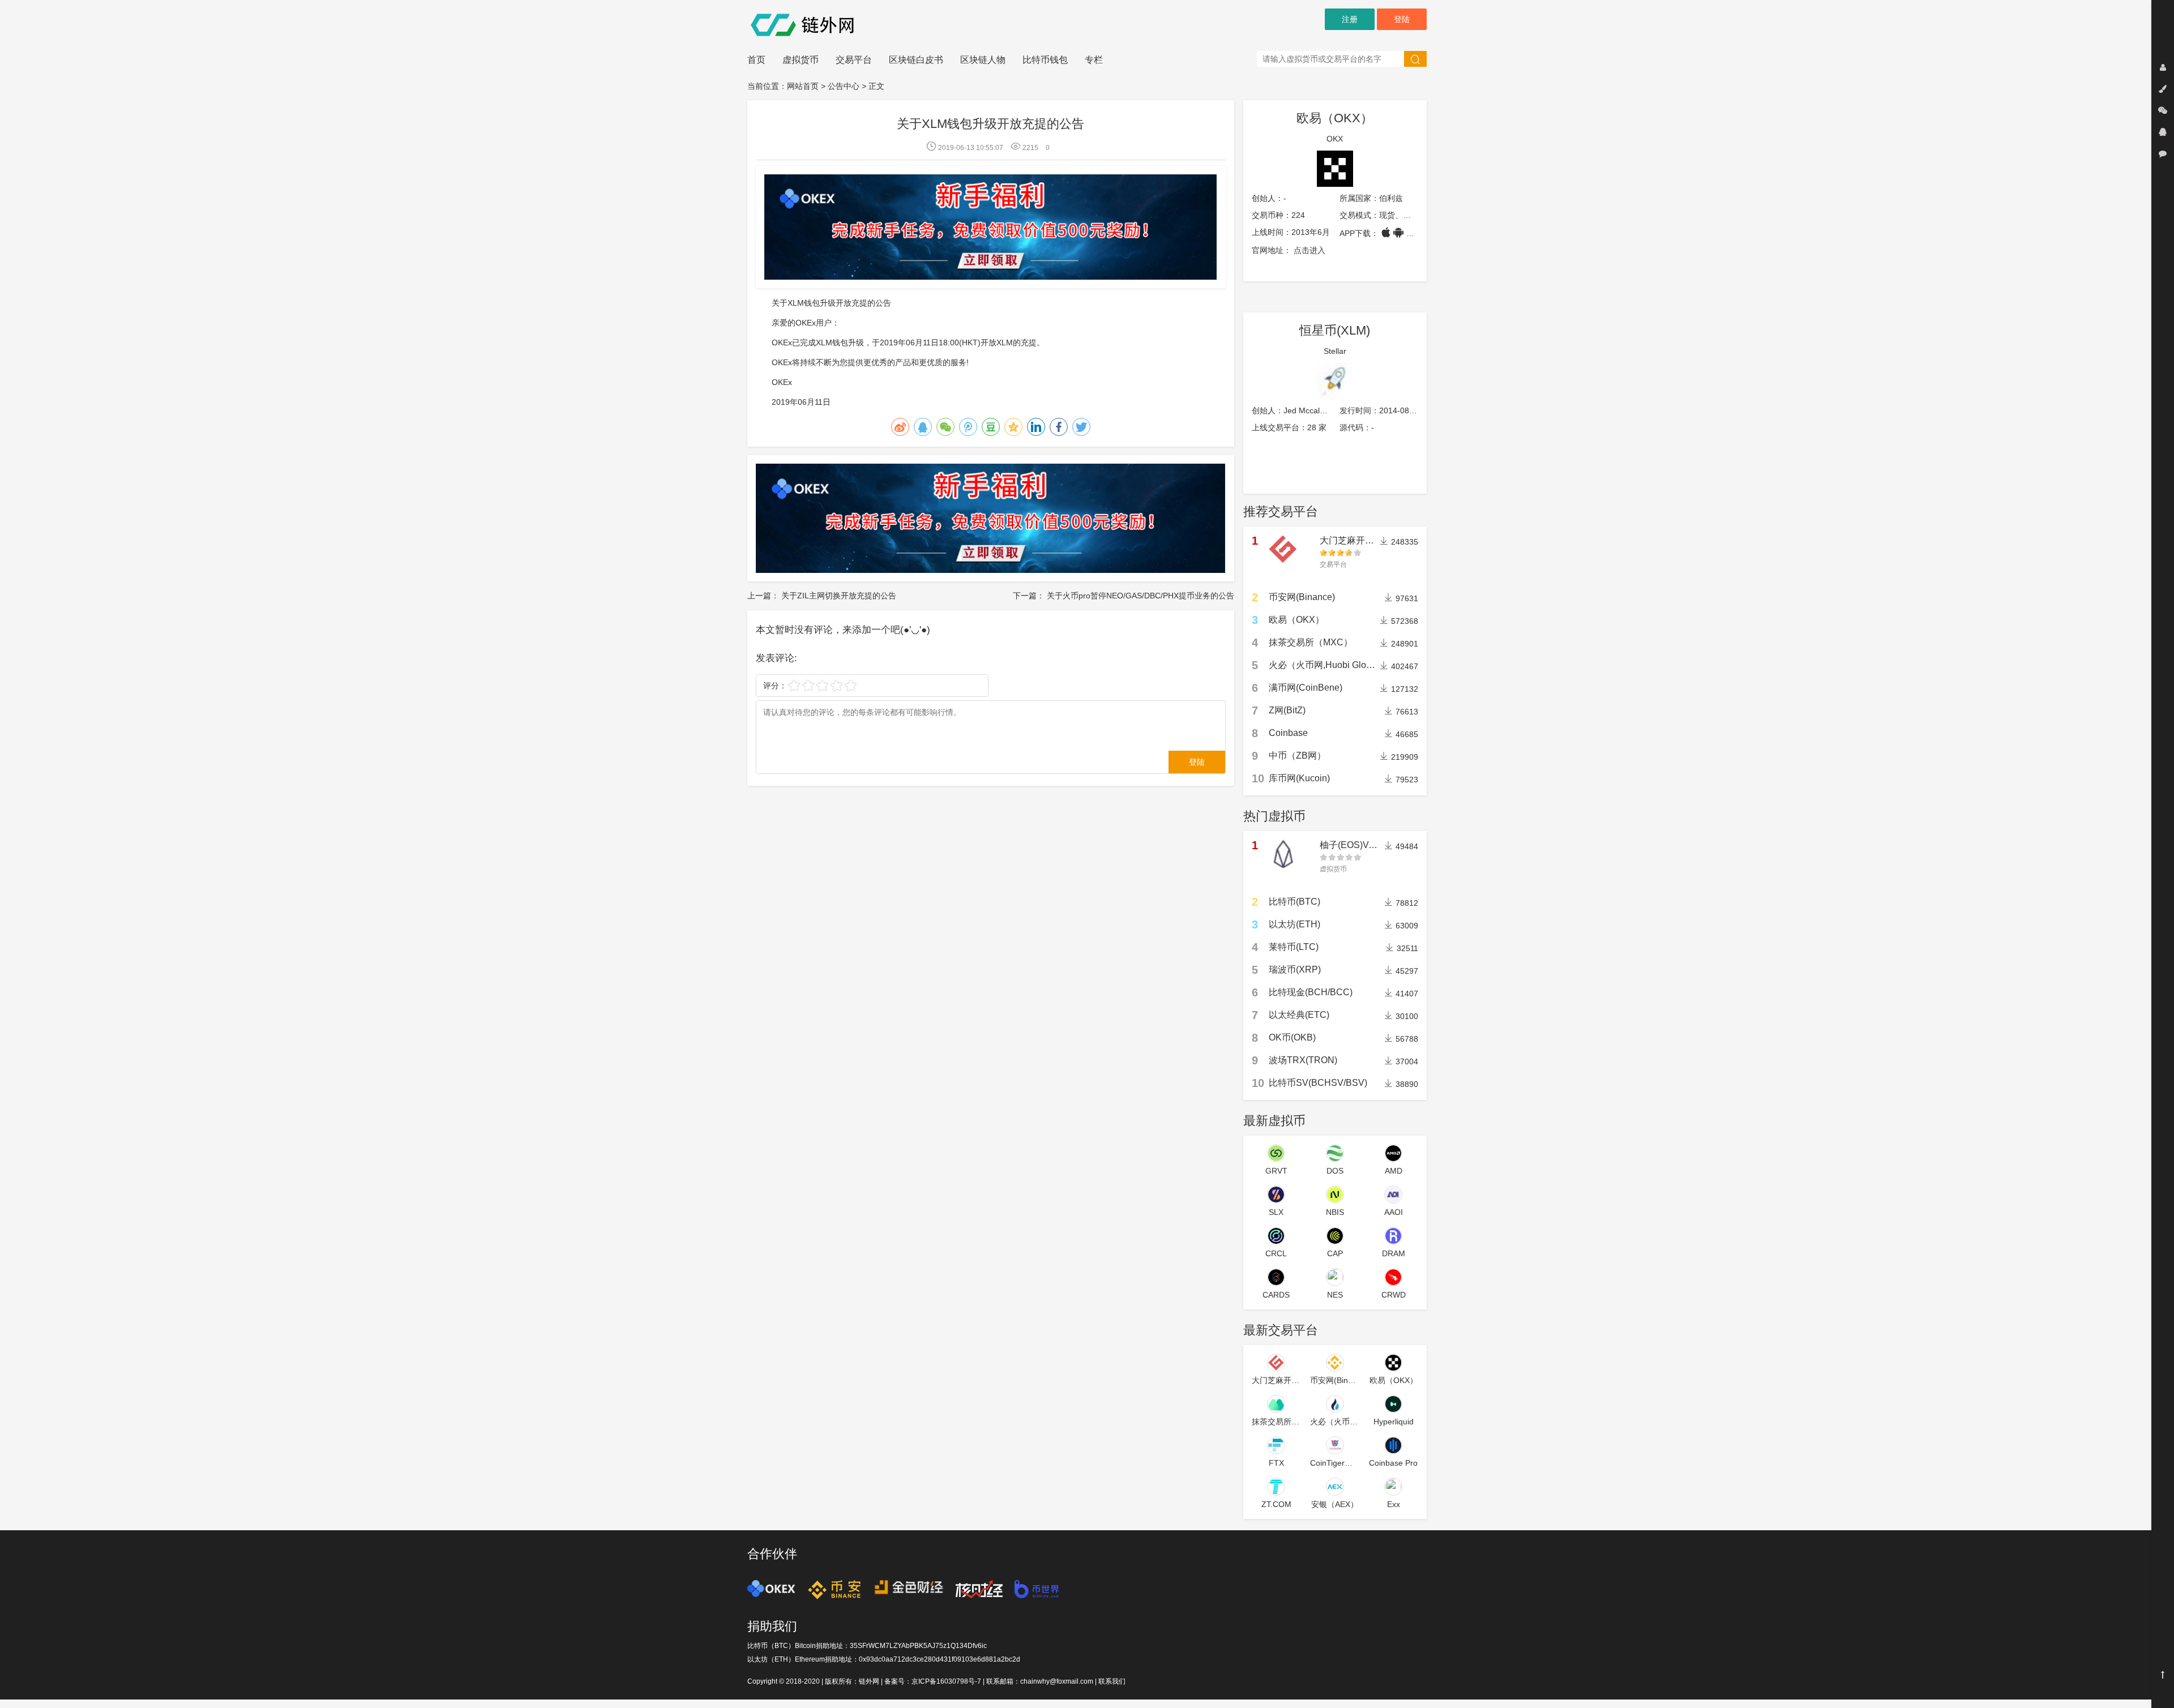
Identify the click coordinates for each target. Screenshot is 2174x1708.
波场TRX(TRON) (1303, 1060)
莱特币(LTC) (1294, 947)
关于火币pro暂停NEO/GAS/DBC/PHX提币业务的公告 (1141, 596)
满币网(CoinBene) (1306, 688)
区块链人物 (983, 60)
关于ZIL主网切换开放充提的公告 (839, 596)
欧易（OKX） (1335, 118)
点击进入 (1309, 250)
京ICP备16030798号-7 (946, 1681)
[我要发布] (2163, 89)
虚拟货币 (801, 60)
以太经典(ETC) (1299, 1015)
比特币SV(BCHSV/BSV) (1318, 1083)
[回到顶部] (2163, 1675)
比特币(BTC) (1294, 902)
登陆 (1402, 19)
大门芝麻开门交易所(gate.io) (1377, 540)
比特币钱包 (1045, 60)
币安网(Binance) (1302, 597)
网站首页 (803, 86)
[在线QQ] (2163, 132)
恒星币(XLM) (1335, 330)
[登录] (2163, 67)
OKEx (806, 323)
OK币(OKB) (1292, 1037)
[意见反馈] (2163, 153)
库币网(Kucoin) (1299, 778)
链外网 (869, 1681)
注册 (1350, 19)
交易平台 (854, 60)
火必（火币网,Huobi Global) (1325, 665)
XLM (1005, 343)
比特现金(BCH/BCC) (1311, 992)
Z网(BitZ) (1287, 710)
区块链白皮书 (916, 60)
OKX (1335, 139)
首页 (756, 60)
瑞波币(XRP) (1295, 969)
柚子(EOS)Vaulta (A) (1361, 845)
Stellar (1335, 351)
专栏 (1094, 60)
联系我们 (1112, 1681)
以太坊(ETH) (1294, 924)
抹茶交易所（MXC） (1311, 642)
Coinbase (1288, 733)
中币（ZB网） (1297, 755)
